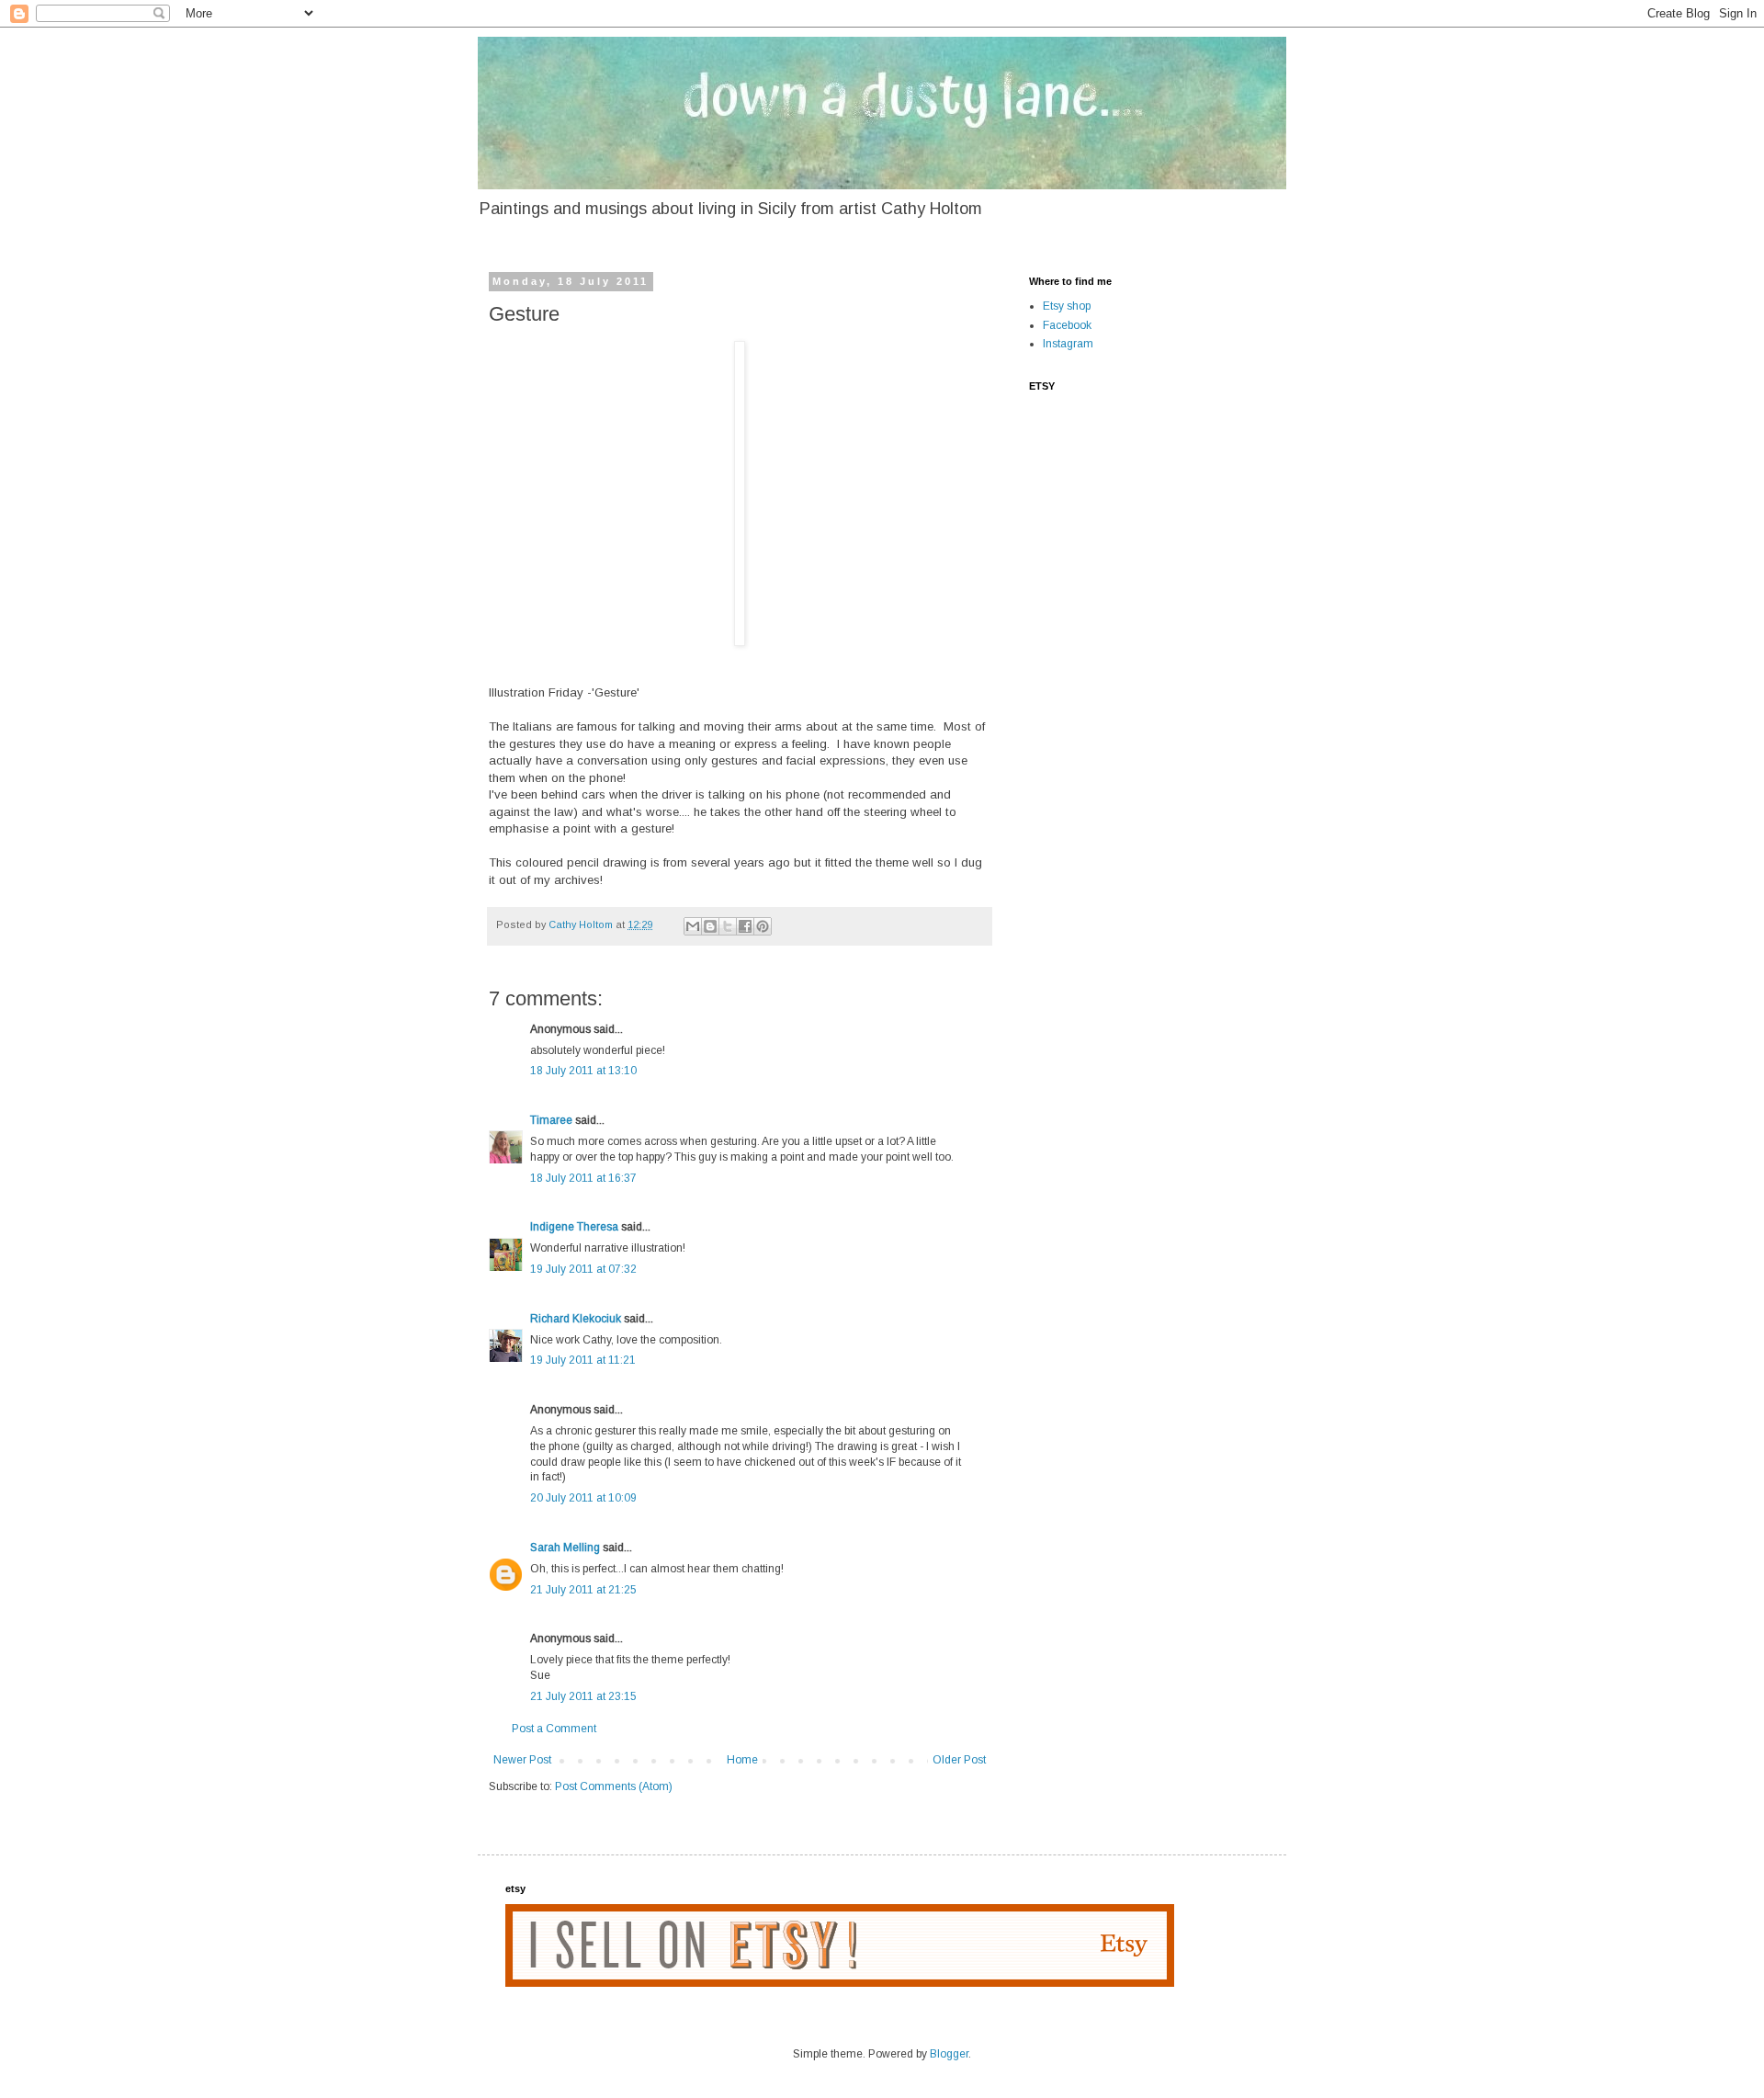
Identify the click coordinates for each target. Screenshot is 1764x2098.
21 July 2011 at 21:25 (583, 1590)
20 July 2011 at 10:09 (583, 1498)
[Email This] (693, 926)
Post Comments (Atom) (614, 1786)
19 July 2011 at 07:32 (583, 1269)
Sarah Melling (565, 1548)
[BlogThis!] (710, 926)
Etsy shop (1067, 306)
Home (742, 1760)
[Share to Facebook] (745, 926)
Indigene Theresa (574, 1227)
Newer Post (522, 1760)
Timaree (551, 1120)
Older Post (959, 1760)
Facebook (1067, 325)
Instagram (1068, 344)
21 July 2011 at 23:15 (583, 1696)
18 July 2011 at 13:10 (583, 1071)
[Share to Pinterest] (763, 926)
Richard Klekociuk (576, 1319)
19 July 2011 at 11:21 (583, 1360)
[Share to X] (728, 926)
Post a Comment (554, 1729)
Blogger (949, 2054)
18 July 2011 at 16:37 (583, 1178)
